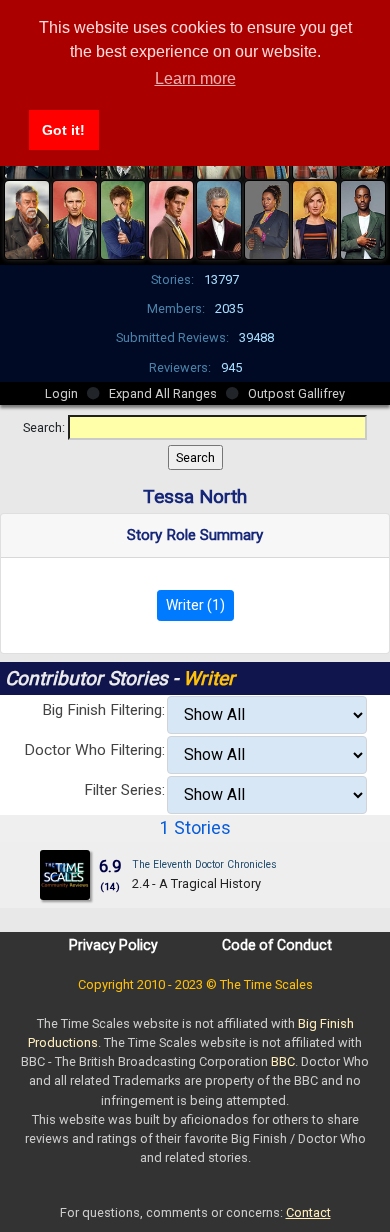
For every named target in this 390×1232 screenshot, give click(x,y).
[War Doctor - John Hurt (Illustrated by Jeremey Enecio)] (27, 218)
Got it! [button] (63, 130)
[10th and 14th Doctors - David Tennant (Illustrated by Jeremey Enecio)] (123, 218)
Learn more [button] (195, 78)
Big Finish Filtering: (103, 710)
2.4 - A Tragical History (196, 883)
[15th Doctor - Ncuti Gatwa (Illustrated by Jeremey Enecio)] (363, 218)
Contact (308, 1212)
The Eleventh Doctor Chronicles (204, 864)
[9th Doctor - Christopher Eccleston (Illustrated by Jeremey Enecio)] (75, 218)
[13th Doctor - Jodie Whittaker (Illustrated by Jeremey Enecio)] (315, 218)
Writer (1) (195, 605)
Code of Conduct (277, 945)
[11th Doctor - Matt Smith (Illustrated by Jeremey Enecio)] (171, 218)
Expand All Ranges (163, 393)
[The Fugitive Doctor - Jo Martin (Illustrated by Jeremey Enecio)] (267, 218)
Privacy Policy (113, 945)
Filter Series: (124, 790)
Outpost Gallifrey (296, 393)
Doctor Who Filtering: (94, 750)
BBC (283, 1061)
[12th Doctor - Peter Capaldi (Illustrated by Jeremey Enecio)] (219, 218)
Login (61, 393)
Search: (44, 427)
